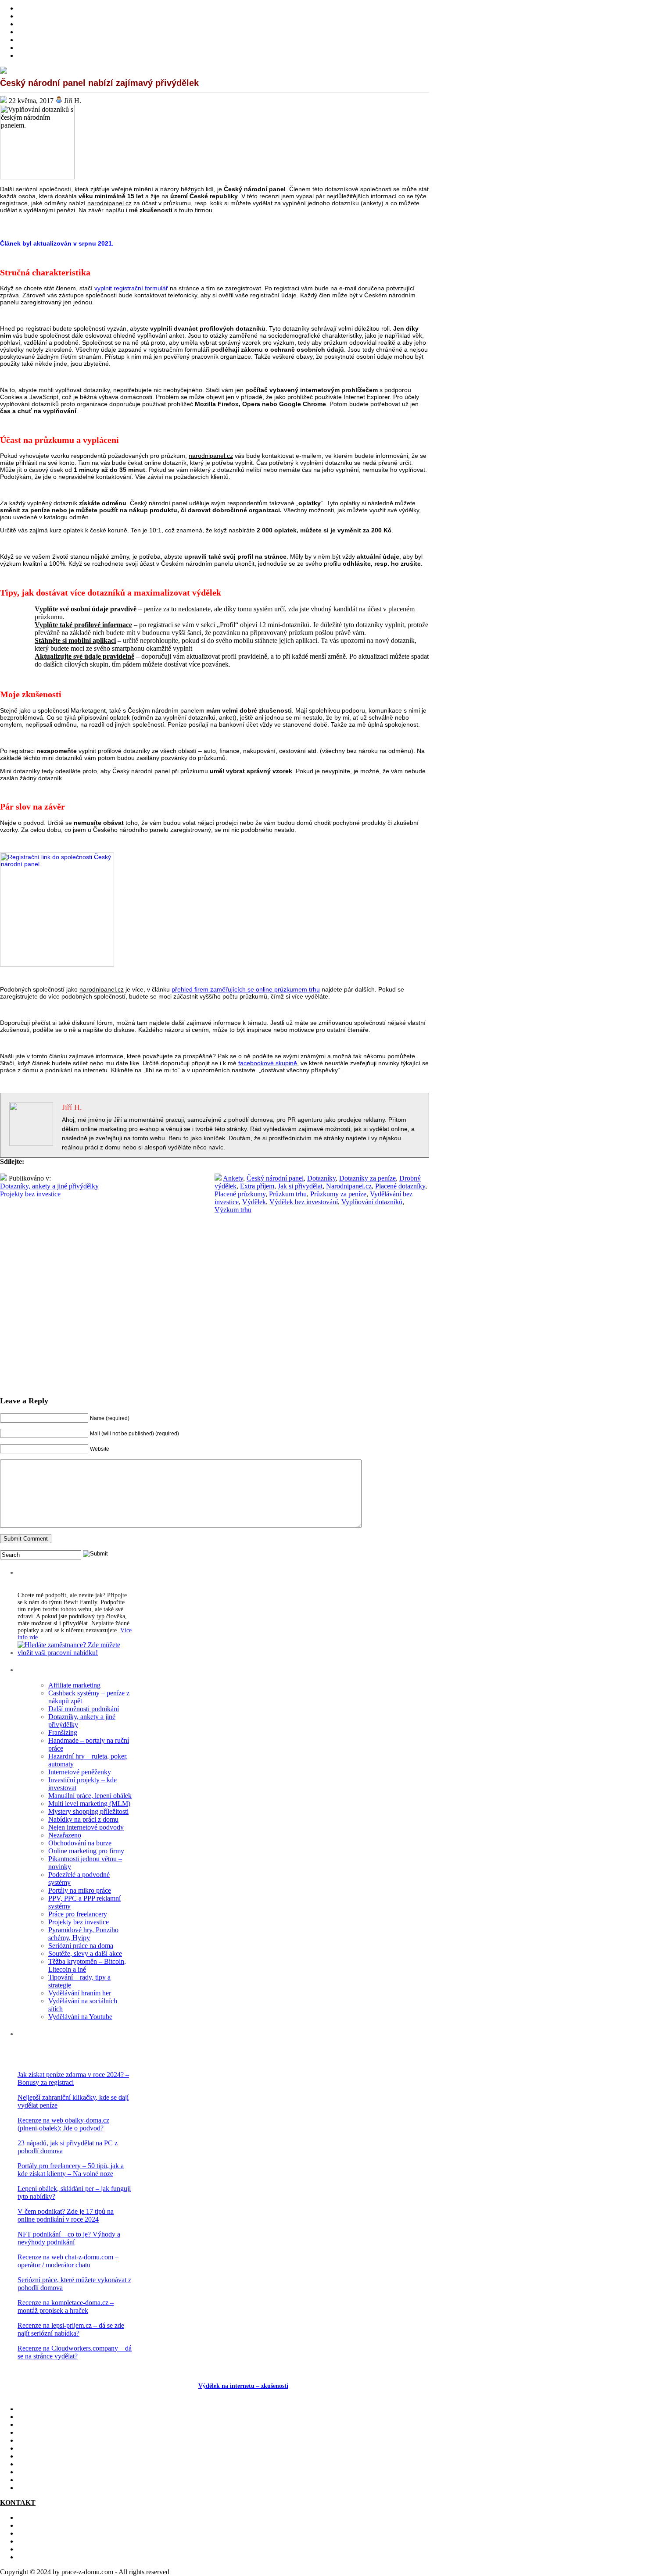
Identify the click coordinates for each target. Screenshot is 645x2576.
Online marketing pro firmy (86, 1851)
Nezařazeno (65, 1835)
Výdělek (254, 1202)
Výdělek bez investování (304, 1202)
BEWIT (29, 55)
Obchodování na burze (80, 1843)
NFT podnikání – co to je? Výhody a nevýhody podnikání (69, 2238)
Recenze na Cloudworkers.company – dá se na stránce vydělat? (75, 2352)
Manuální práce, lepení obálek (90, 1796)
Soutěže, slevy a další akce (85, 1953)
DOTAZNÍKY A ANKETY (57, 40)
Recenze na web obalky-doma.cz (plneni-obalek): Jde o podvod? (63, 2124)
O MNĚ (29, 16)
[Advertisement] (215, 1321)
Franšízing (63, 1732)
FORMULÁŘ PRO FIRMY (57, 2541)
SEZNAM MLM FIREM (53, 2480)
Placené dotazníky (400, 1186)
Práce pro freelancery (78, 1914)
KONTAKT (35, 2517)
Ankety (233, 1178)
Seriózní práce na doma (81, 1946)
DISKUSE (33, 2456)
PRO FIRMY (37, 2464)
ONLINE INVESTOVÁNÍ (56, 32)
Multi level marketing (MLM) (89, 1804)
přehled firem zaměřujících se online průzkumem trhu (246, 989)
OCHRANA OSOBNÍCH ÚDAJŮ (67, 2549)
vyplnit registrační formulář (131, 288)
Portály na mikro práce (80, 1890)
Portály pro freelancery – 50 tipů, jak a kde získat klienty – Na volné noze (71, 2170)
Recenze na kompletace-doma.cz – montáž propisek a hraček (66, 2307)
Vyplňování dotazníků (372, 1202)
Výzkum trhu (233, 1210)
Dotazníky (321, 1178)
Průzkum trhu (288, 1194)
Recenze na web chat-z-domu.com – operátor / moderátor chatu (68, 2261)
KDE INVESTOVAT (48, 2417)
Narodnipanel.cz (349, 1186)
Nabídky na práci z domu (83, 1819)
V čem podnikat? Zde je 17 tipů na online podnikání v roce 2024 (66, 2215)
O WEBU (32, 2488)
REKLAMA (35, 2533)
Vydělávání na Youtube (80, 2017)
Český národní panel (275, 1178)
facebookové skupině (268, 1063)
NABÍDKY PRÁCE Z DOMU (61, 2448)
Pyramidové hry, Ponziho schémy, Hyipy (83, 1934)
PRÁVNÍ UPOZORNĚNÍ (55, 2557)
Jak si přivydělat (300, 1186)
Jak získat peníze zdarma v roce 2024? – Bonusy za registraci (73, 2078)
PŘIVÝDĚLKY (41, 24)
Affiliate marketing (74, 1685)
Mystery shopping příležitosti (88, 1811)
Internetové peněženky (80, 1772)
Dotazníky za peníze (367, 1178)
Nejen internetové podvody (86, 1827)
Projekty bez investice (30, 1194)
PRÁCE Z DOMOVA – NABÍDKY (69, 48)
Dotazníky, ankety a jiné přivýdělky (49, 1186)
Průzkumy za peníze (338, 1194)
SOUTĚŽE (34, 2472)
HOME (28, 8)
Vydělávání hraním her (80, 1993)
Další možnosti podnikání (84, 1709)
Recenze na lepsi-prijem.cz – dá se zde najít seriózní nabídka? (71, 2329)
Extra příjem (257, 1186)
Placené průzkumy (240, 1194)
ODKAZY (33, 2525)
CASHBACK (37, 2424)
